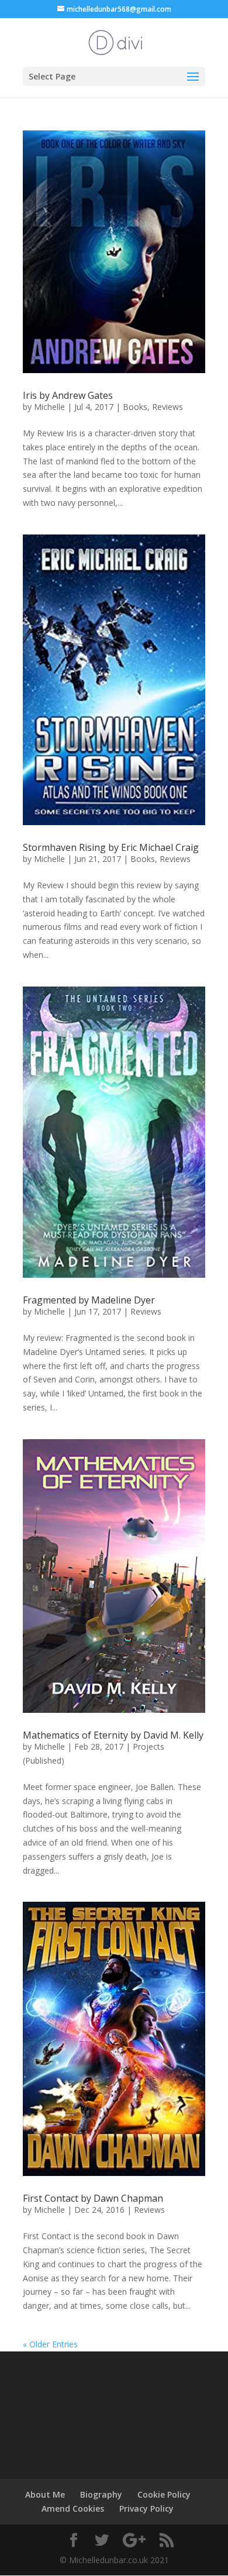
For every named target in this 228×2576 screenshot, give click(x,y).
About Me (45, 2494)
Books (135, 407)
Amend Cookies (73, 2508)
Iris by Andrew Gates (68, 395)
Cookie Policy (164, 2494)
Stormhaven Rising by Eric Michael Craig (111, 847)
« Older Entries (50, 2344)
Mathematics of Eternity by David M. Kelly (113, 1735)
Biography (101, 2494)
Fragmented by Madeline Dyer (89, 1300)
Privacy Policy (146, 2508)
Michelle (49, 407)
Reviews (167, 407)
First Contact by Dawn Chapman (93, 2198)
